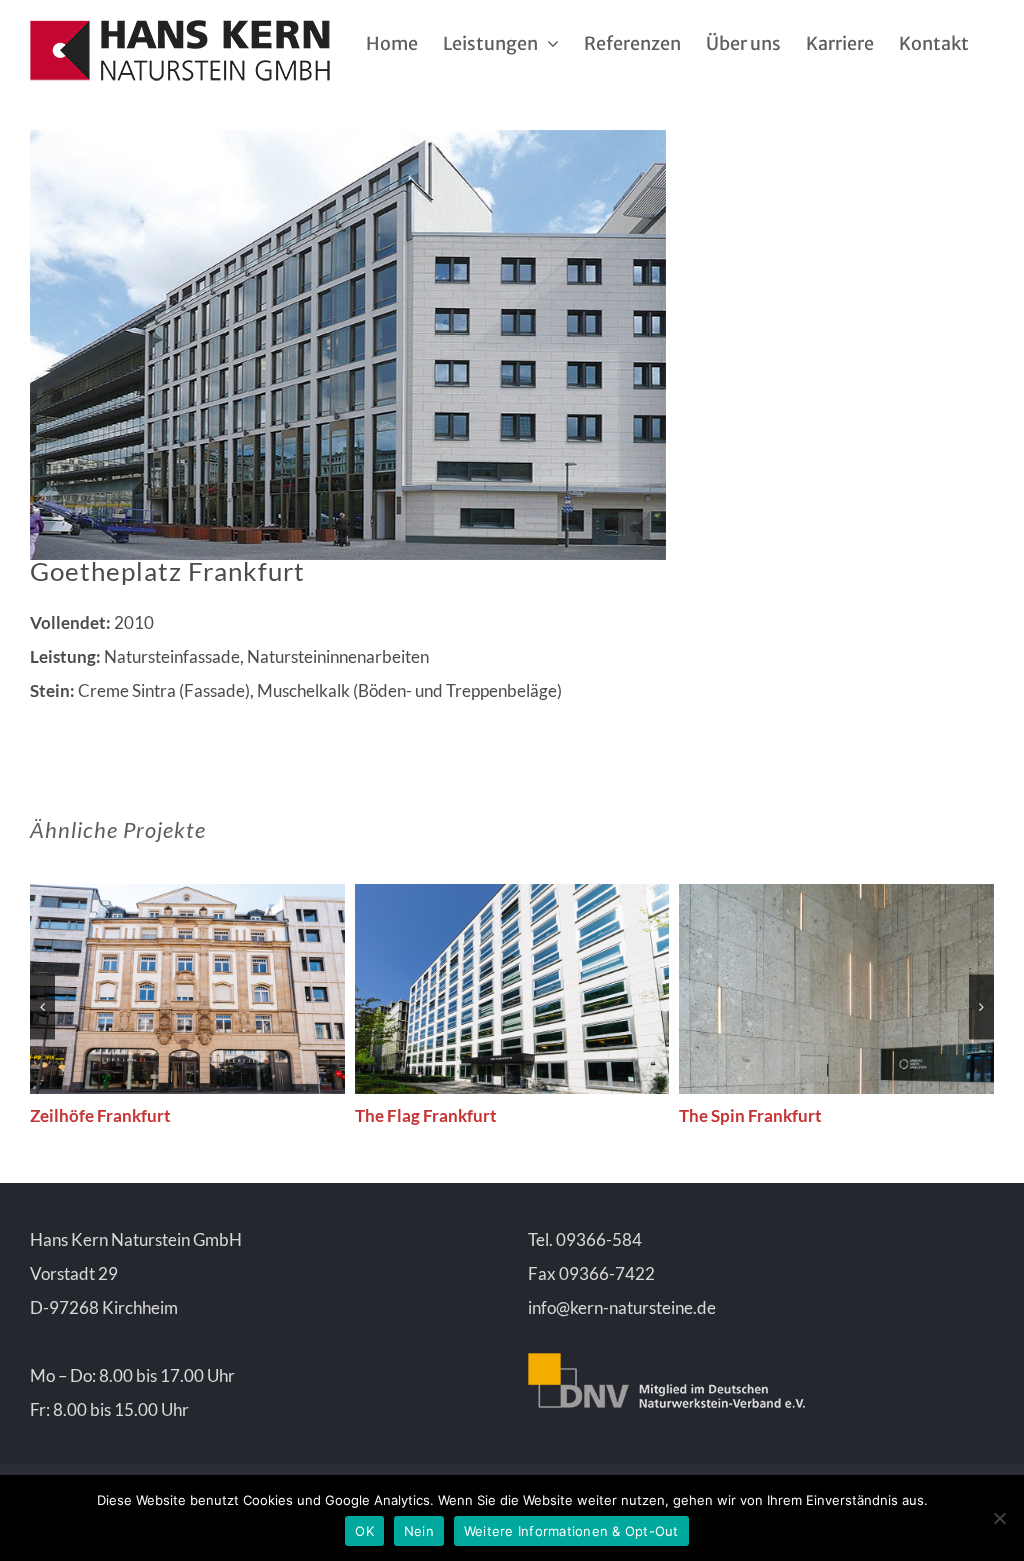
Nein (419, 1531)
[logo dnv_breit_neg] (666, 1361)
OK (364, 1531)
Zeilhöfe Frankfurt (100, 1115)
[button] (42, 1006)
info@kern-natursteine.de (622, 1307)
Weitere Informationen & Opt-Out (571, 1531)
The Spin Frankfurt (750, 1115)
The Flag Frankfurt (426, 1115)
